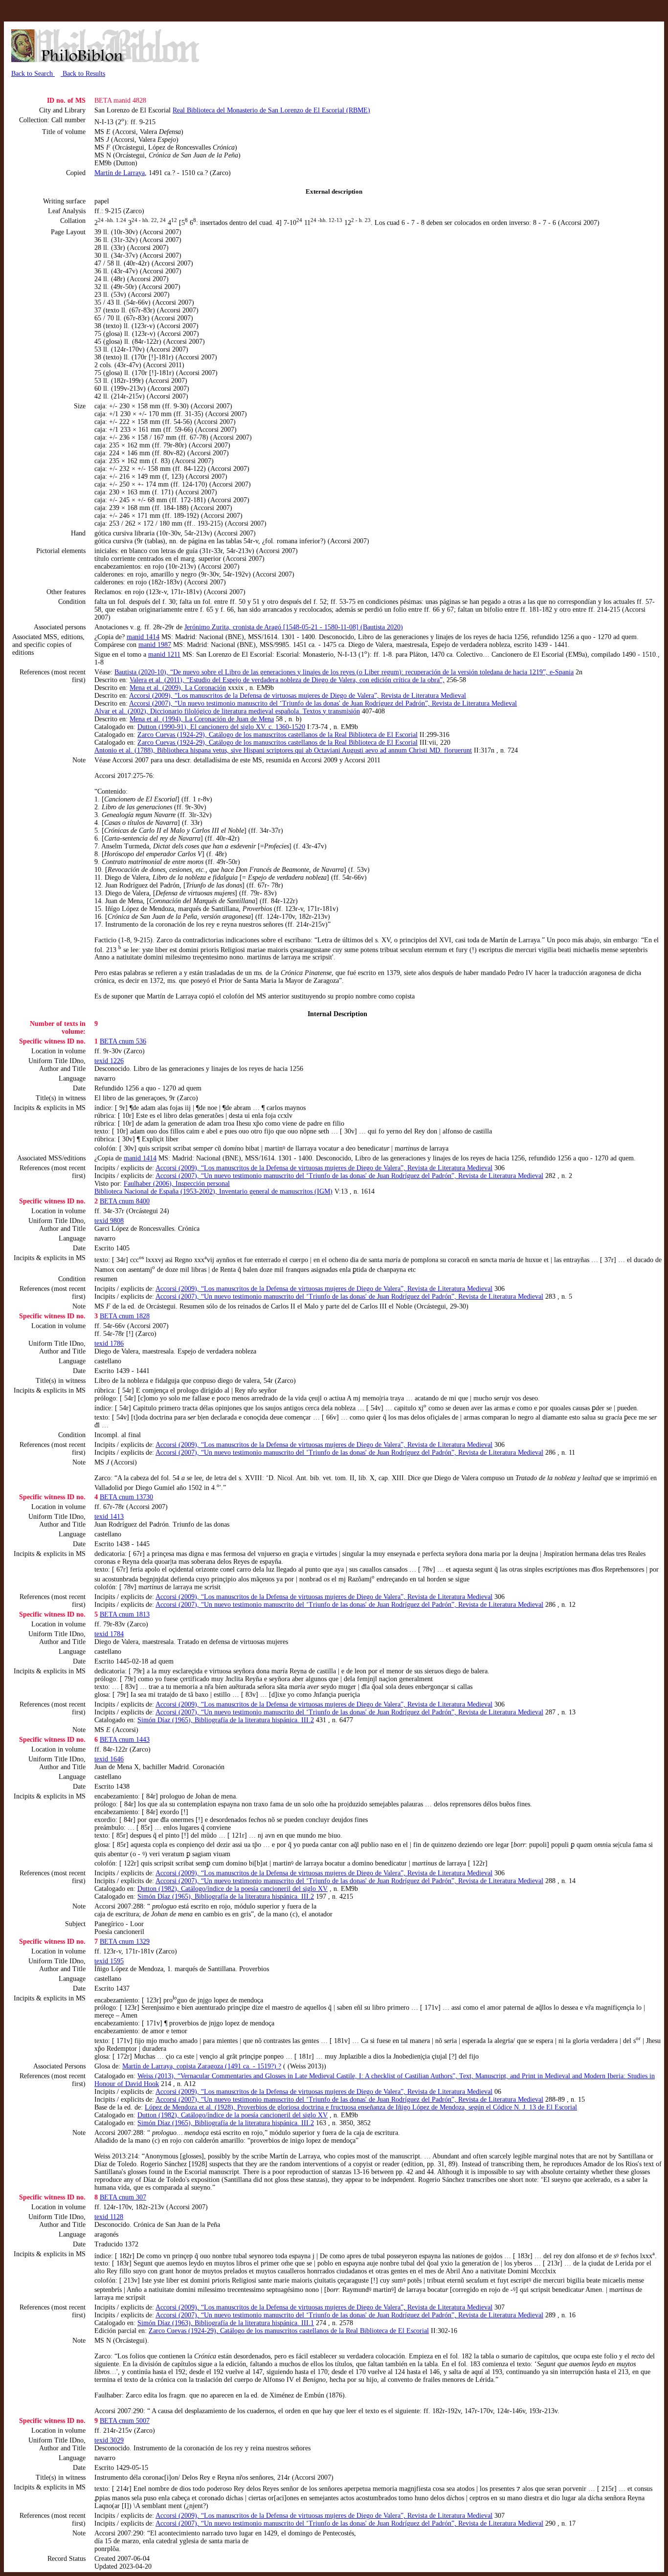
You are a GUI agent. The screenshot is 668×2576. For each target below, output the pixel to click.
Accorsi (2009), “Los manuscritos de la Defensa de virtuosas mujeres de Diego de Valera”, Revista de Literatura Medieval (298, 696)
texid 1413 (109, 1517)
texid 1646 (109, 1759)
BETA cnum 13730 (126, 1497)
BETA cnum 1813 (125, 1614)
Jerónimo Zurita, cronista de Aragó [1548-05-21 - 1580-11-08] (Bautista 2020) (294, 627)
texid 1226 (109, 1061)
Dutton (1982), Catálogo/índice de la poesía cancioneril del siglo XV (233, 1889)
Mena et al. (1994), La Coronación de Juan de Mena (202, 719)
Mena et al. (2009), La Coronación (178, 688)
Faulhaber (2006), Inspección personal (177, 1184)
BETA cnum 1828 (125, 1316)
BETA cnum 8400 (125, 1201)
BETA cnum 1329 (125, 1942)
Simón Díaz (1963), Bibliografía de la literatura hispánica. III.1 (226, 2323)
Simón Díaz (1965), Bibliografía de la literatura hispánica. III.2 (226, 1720)
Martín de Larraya (120, 173)
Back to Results (83, 74)
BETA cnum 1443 (125, 1740)
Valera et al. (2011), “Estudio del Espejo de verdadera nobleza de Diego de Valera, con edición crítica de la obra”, (287, 680)
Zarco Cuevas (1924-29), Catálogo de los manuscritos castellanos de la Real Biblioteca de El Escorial (278, 735)
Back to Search (33, 74)
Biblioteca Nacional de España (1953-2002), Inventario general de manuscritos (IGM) (213, 1191)
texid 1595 (109, 1961)
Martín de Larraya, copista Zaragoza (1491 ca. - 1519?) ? (202, 2066)
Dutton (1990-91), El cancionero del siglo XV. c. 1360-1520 (221, 727)
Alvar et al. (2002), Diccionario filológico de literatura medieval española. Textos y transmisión (227, 711)
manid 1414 (143, 637)
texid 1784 (109, 1634)
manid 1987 (155, 645)
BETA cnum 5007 (125, 2421)
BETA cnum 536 (123, 1041)
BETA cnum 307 (123, 2197)
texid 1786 (109, 1344)
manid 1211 (164, 655)
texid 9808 (109, 1221)
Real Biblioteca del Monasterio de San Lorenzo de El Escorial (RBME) (271, 110)
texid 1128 (109, 2217)
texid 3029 (109, 2440)
